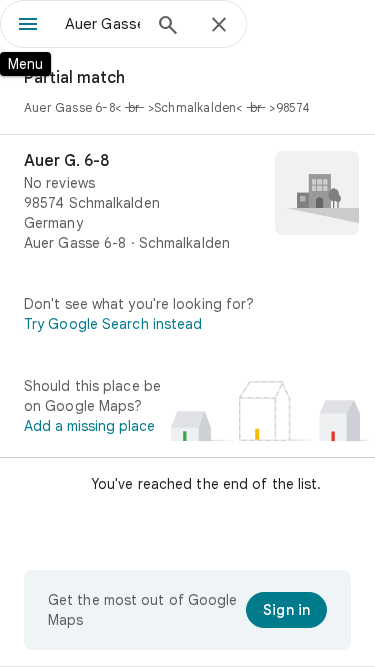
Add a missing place (89, 426)
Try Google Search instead (113, 324)
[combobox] (102, 24)
